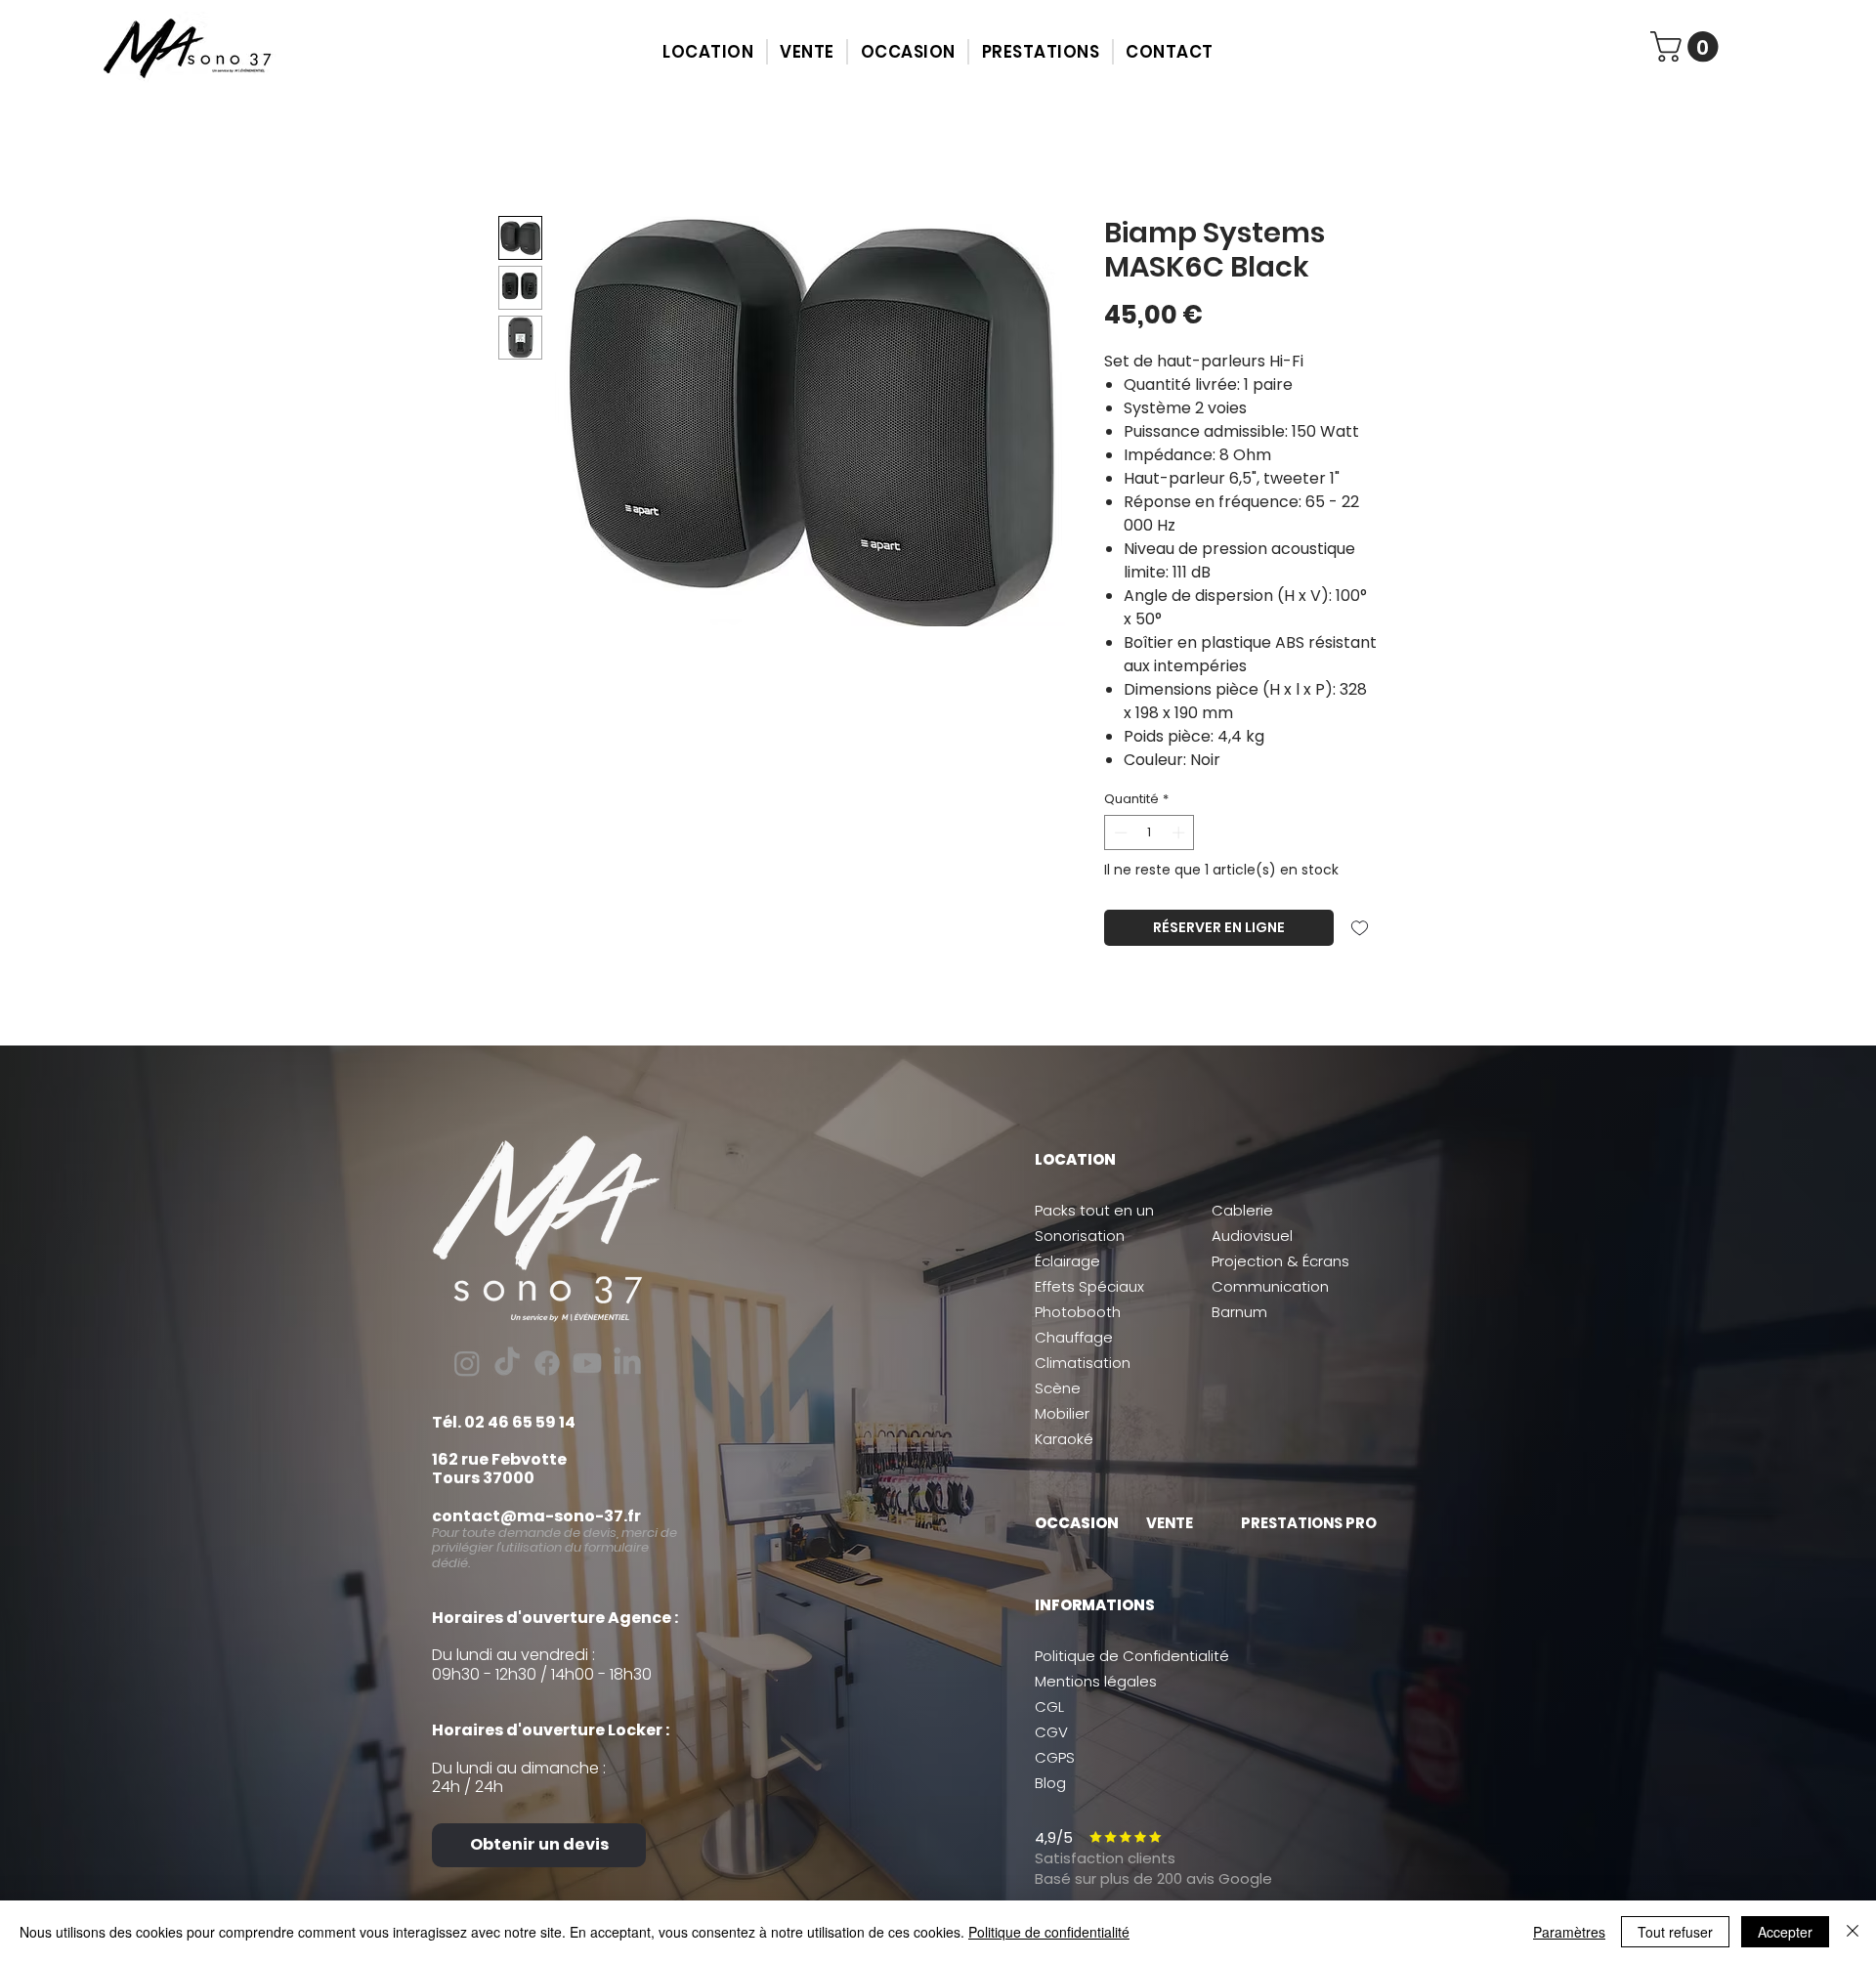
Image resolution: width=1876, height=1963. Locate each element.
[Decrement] (1119, 832)
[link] (1688, 46)
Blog (1050, 1783)
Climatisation (1083, 1363)
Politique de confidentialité (1049, 1932)
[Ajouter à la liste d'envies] (1360, 928)
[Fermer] (1853, 1932)
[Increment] (1180, 832)
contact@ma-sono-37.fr (536, 1516)
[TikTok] (507, 1363)
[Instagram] (467, 1363)
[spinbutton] (1150, 832)
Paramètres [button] (1569, 1932)
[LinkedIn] (627, 1363)
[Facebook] (547, 1363)
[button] (708, 52)
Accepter (1785, 1932)
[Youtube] (587, 1363)
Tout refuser (1675, 1932)
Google (1243, 1878)
